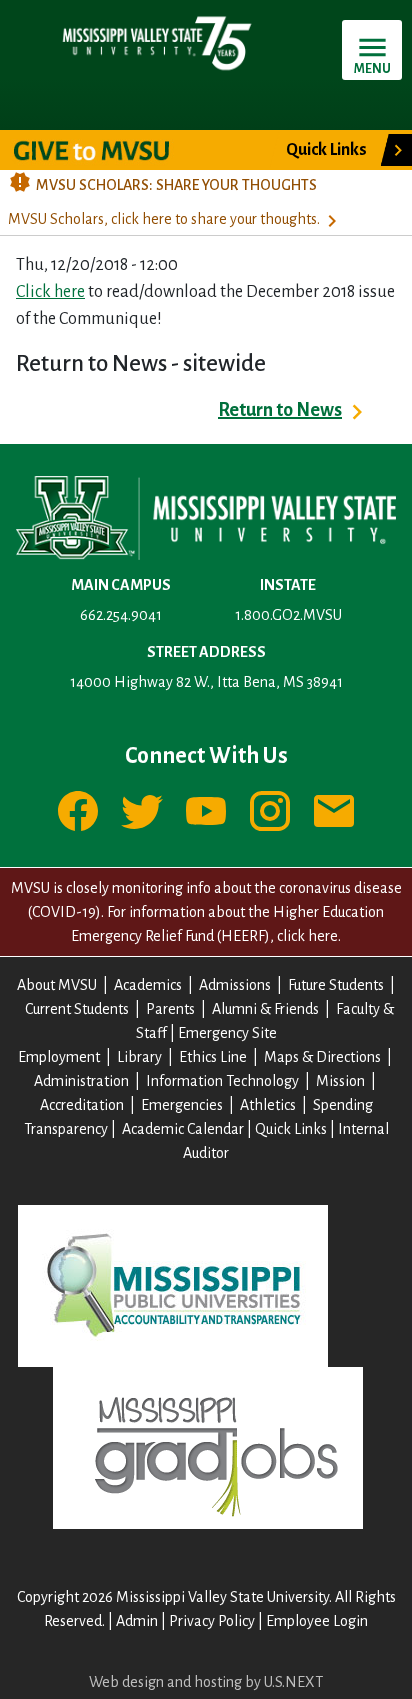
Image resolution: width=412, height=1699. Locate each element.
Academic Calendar (183, 1129)
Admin (137, 1621)
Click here (50, 292)
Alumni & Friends (265, 1009)
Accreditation (82, 1105)
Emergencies (182, 1105)
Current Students (77, 1009)
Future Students (336, 985)
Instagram (270, 811)
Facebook (78, 811)
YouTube (206, 811)
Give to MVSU (108, 150)
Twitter (142, 811)
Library (139, 1057)
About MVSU (57, 985)
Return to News (280, 410)
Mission (340, 1081)
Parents (170, 1009)
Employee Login (317, 1621)
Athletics (268, 1105)
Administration (81, 1081)
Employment (59, 1057)
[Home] (156, 42)
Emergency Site (227, 1033)
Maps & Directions (322, 1057)
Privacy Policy (212, 1621)
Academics (148, 985)
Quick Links (291, 1129)
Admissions (235, 985)
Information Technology (222, 1081)
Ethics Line (213, 1057)
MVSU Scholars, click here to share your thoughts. (164, 219)
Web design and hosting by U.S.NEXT (206, 1682)
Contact (334, 811)
